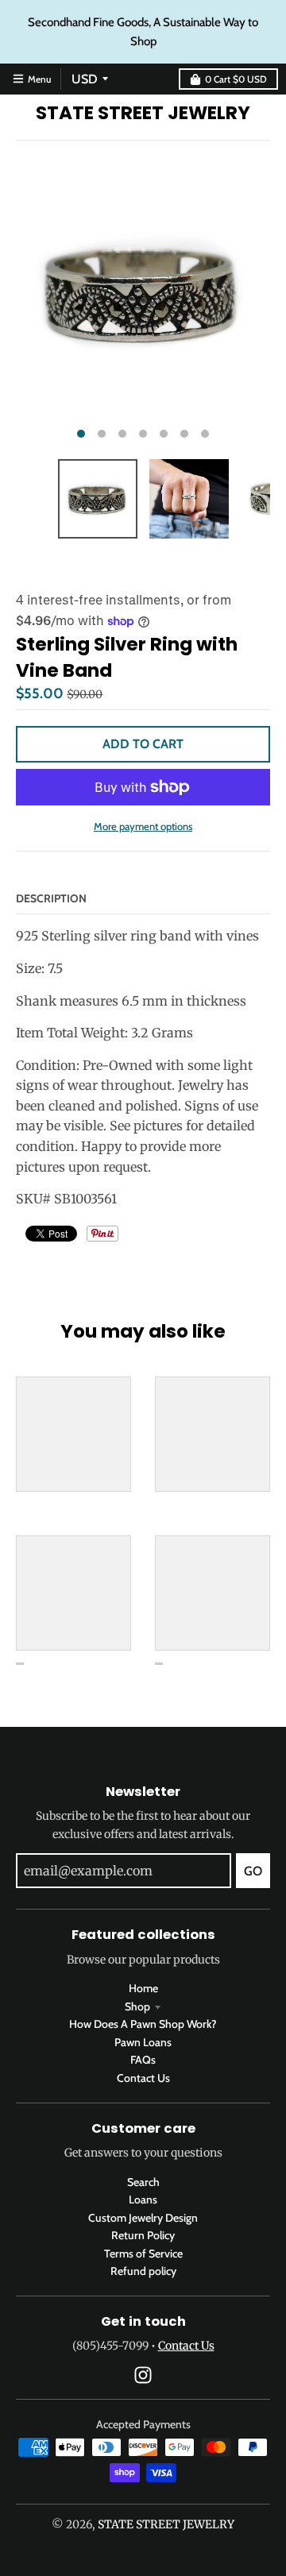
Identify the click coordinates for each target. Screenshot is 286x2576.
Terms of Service (143, 2254)
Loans (143, 2199)
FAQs (143, 2060)
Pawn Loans (143, 2042)
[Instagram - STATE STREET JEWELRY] (143, 2375)
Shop (137, 2006)
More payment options (143, 826)
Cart (236, 79)
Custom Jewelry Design (143, 2218)
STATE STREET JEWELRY (143, 113)
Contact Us (143, 2078)
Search (143, 2182)
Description (51, 898)
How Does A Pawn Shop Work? (143, 2024)
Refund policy (143, 2271)
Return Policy (143, 2235)
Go (253, 1871)
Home (143, 1988)
